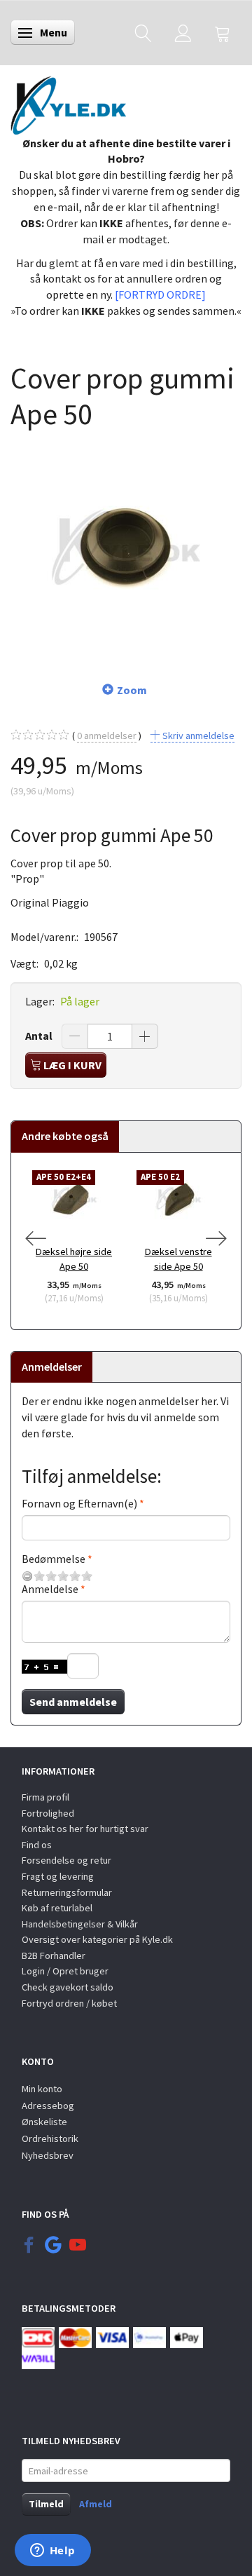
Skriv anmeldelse (197, 735)
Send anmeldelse (73, 1702)
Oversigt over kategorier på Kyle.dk (97, 1939)
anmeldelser (107, 735)
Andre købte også (65, 1136)
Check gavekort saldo (68, 1987)
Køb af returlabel (57, 1908)
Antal (40, 1036)
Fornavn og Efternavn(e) (79, 1503)
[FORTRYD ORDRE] (160, 294)
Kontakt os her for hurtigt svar (85, 1829)
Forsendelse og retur (66, 1860)
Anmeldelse (50, 1589)
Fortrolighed (48, 1813)
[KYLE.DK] (68, 102)
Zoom (132, 690)
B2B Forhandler (54, 1955)
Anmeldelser (52, 1367)
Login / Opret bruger (65, 1971)
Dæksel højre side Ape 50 (74, 1259)
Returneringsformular (67, 1892)
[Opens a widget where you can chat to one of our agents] (52, 2551)
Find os (37, 1845)
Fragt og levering (58, 1876)
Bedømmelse (54, 1559)
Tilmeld (46, 2504)
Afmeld (96, 2504)
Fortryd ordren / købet (69, 2003)
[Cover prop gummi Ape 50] (126, 548)
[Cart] (223, 33)
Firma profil (45, 1797)
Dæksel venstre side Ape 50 (178, 1259)
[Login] (183, 33)
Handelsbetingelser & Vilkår (80, 1924)
